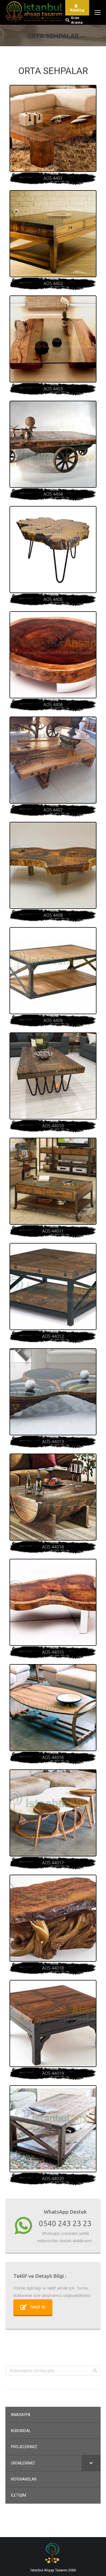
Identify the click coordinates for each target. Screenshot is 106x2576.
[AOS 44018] (53, 1918)
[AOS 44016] (53, 1708)
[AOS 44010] (53, 1076)
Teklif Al (38, 2307)
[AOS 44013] (53, 1392)
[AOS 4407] (53, 760)
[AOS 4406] (53, 655)
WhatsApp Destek (65, 2212)
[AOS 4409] (53, 971)
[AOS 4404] (53, 444)
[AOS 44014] (53, 1497)
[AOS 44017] (53, 1813)
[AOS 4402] (53, 234)
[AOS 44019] (53, 2023)
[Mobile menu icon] (98, 13)
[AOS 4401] (53, 128)
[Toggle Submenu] (91, 2463)
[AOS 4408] (53, 865)
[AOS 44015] (53, 1602)
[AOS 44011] (53, 1181)
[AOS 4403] (53, 339)
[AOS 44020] (53, 2129)
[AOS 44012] (53, 1287)
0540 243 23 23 (65, 2223)
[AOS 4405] (53, 550)
